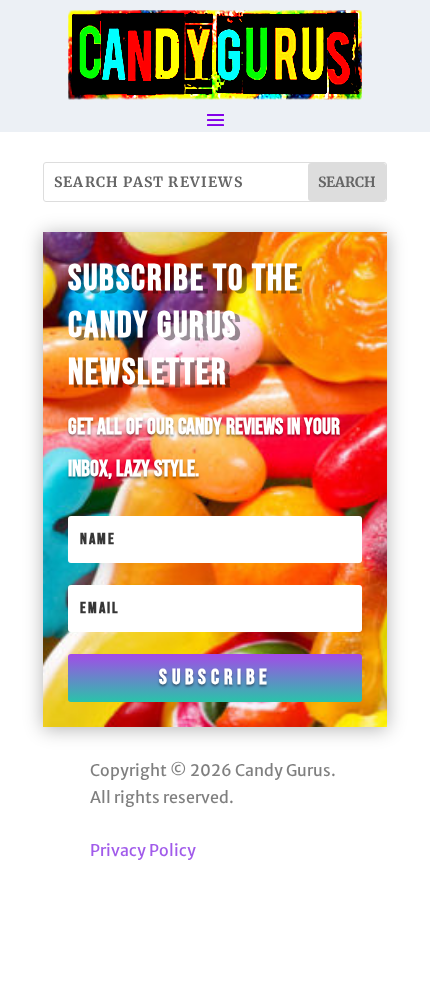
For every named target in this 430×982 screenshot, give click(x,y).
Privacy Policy (143, 850)
